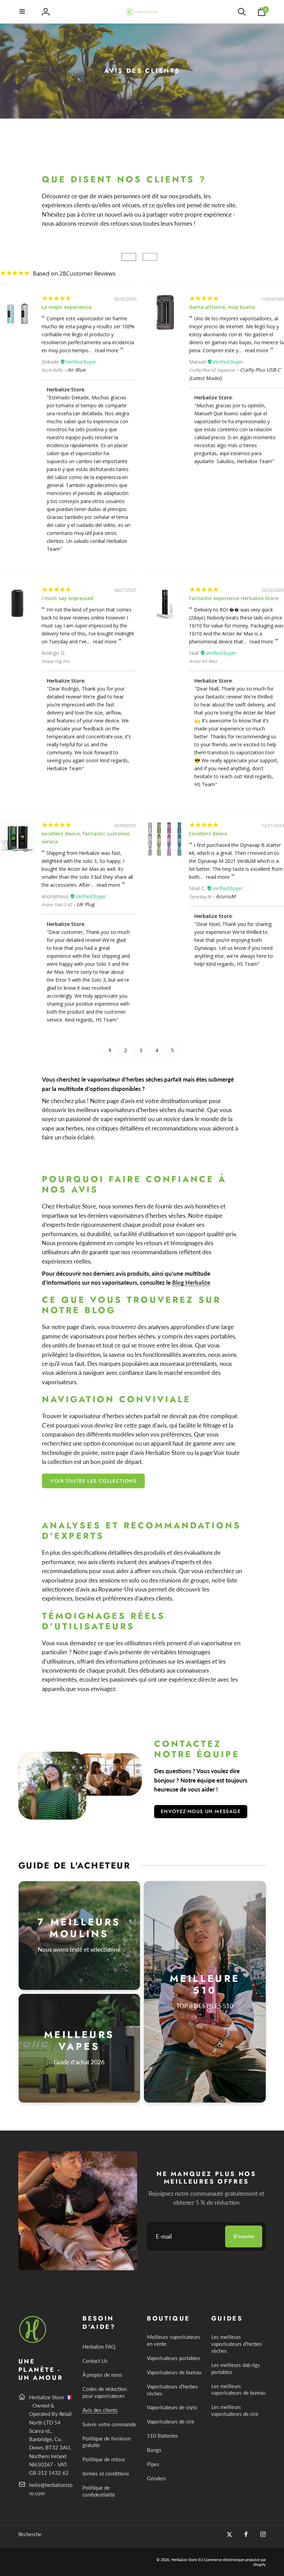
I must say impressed (67, 598)
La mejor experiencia (67, 307)
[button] (23, 12)
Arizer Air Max (203, 661)
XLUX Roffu (52, 370)
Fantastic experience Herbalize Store (234, 598)
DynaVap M (200, 897)
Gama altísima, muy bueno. (223, 307)
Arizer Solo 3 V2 (57, 905)
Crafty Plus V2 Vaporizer (212, 370)
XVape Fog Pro (55, 661)
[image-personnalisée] (33, 2342)
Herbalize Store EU (187, 2560)
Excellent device (208, 834)
